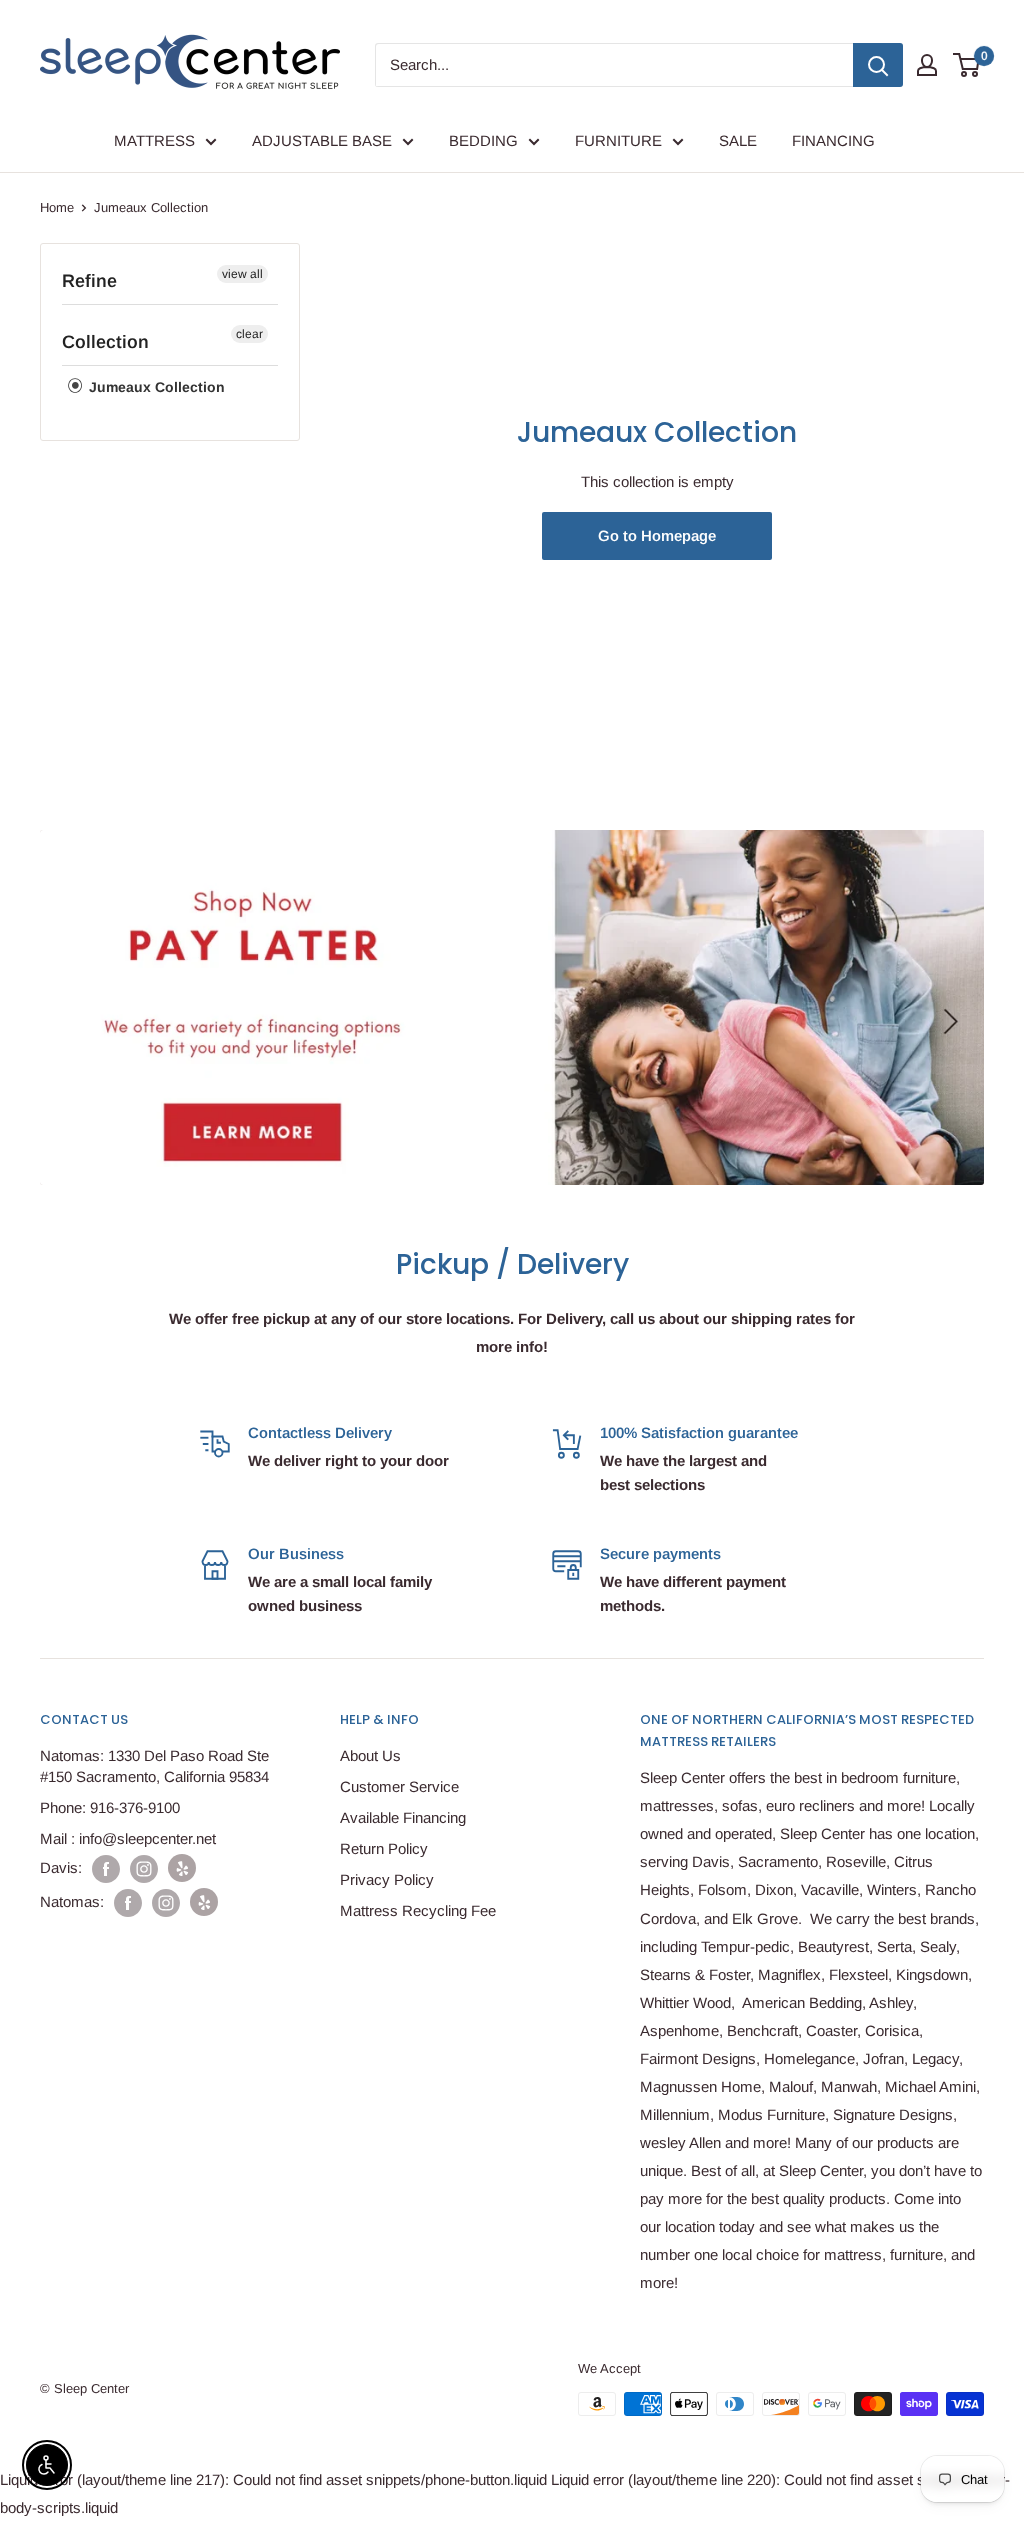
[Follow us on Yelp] (182, 1868)
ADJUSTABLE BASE (322, 140)
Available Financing (403, 1817)
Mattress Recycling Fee (418, 1910)
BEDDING (483, 140)
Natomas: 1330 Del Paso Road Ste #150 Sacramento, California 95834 (154, 1766)
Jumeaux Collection (155, 387)
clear (249, 334)
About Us (370, 1755)
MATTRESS (154, 140)
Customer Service (399, 1786)
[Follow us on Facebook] (106, 1868)
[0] (967, 65)
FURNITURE (618, 140)
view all (242, 274)
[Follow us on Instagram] (144, 1868)
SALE (738, 140)
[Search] (878, 65)
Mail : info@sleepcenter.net (128, 1838)
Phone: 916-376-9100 (110, 1807)
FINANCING (833, 140)
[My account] (927, 65)
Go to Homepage (657, 535)
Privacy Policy (387, 1879)
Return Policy (384, 1848)
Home (57, 207)
